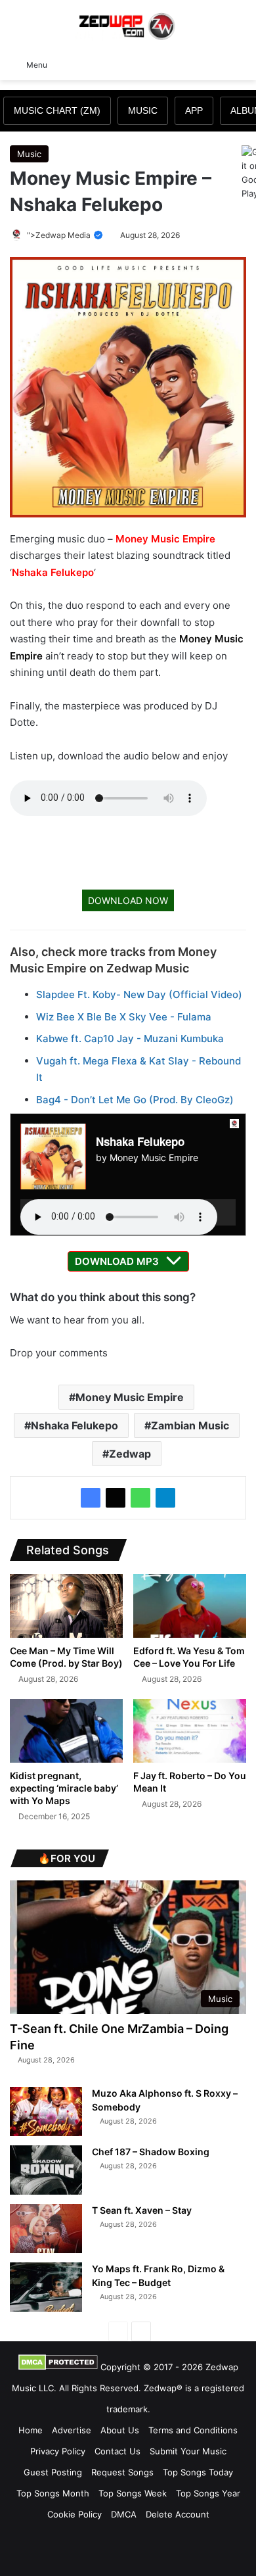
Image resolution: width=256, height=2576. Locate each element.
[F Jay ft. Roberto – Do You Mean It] (190, 1731)
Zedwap (130, 1454)
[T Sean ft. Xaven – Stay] (46, 2229)
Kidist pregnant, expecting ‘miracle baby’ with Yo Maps (64, 1788)
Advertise (72, 2430)
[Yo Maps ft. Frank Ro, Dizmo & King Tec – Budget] (46, 2287)
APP (194, 110)
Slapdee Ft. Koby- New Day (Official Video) (139, 994)
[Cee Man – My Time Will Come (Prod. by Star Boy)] (66, 1606)
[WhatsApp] (140, 1498)
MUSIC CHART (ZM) (57, 110)
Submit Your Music (188, 2451)
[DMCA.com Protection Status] (58, 2367)
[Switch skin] (217, 64)
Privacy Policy (58, 2451)
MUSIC (143, 110)
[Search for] (240, 64)
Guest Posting (53, 2472)
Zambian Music (190, 1425)
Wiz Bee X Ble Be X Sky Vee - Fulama (124, 1017)
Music (29, 154)
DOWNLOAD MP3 (117, 1261)
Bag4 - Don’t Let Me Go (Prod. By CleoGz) (135, 1100)
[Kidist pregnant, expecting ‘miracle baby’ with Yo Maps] (66, 1731)
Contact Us (117, 2451)
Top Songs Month (53, 2493)
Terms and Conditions (193, 2430)
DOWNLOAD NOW (128, 900)
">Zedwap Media (60, 235)
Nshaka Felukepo (53, 572)
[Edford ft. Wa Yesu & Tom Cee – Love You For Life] (190, 1606)
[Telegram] (165, 1498)
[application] (128, 1212)
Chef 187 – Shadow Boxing (151, 2152)
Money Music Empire (165, 539)
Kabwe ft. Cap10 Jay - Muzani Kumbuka (130, 1038)
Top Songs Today (198, 2472)
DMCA (124, 2514)
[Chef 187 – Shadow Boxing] (46, 2170)
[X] (116, 1498)
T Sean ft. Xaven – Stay (142, 2210)
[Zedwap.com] (128, 25)
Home (31, 2430)
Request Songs (122, 2472)
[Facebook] (91, 1498)
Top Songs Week (133, 2493)
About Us (120, 2430)
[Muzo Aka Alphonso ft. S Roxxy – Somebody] (46, 2111)
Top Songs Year (208, 2493)
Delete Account (178, 2514)
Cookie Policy (75, 2514)
